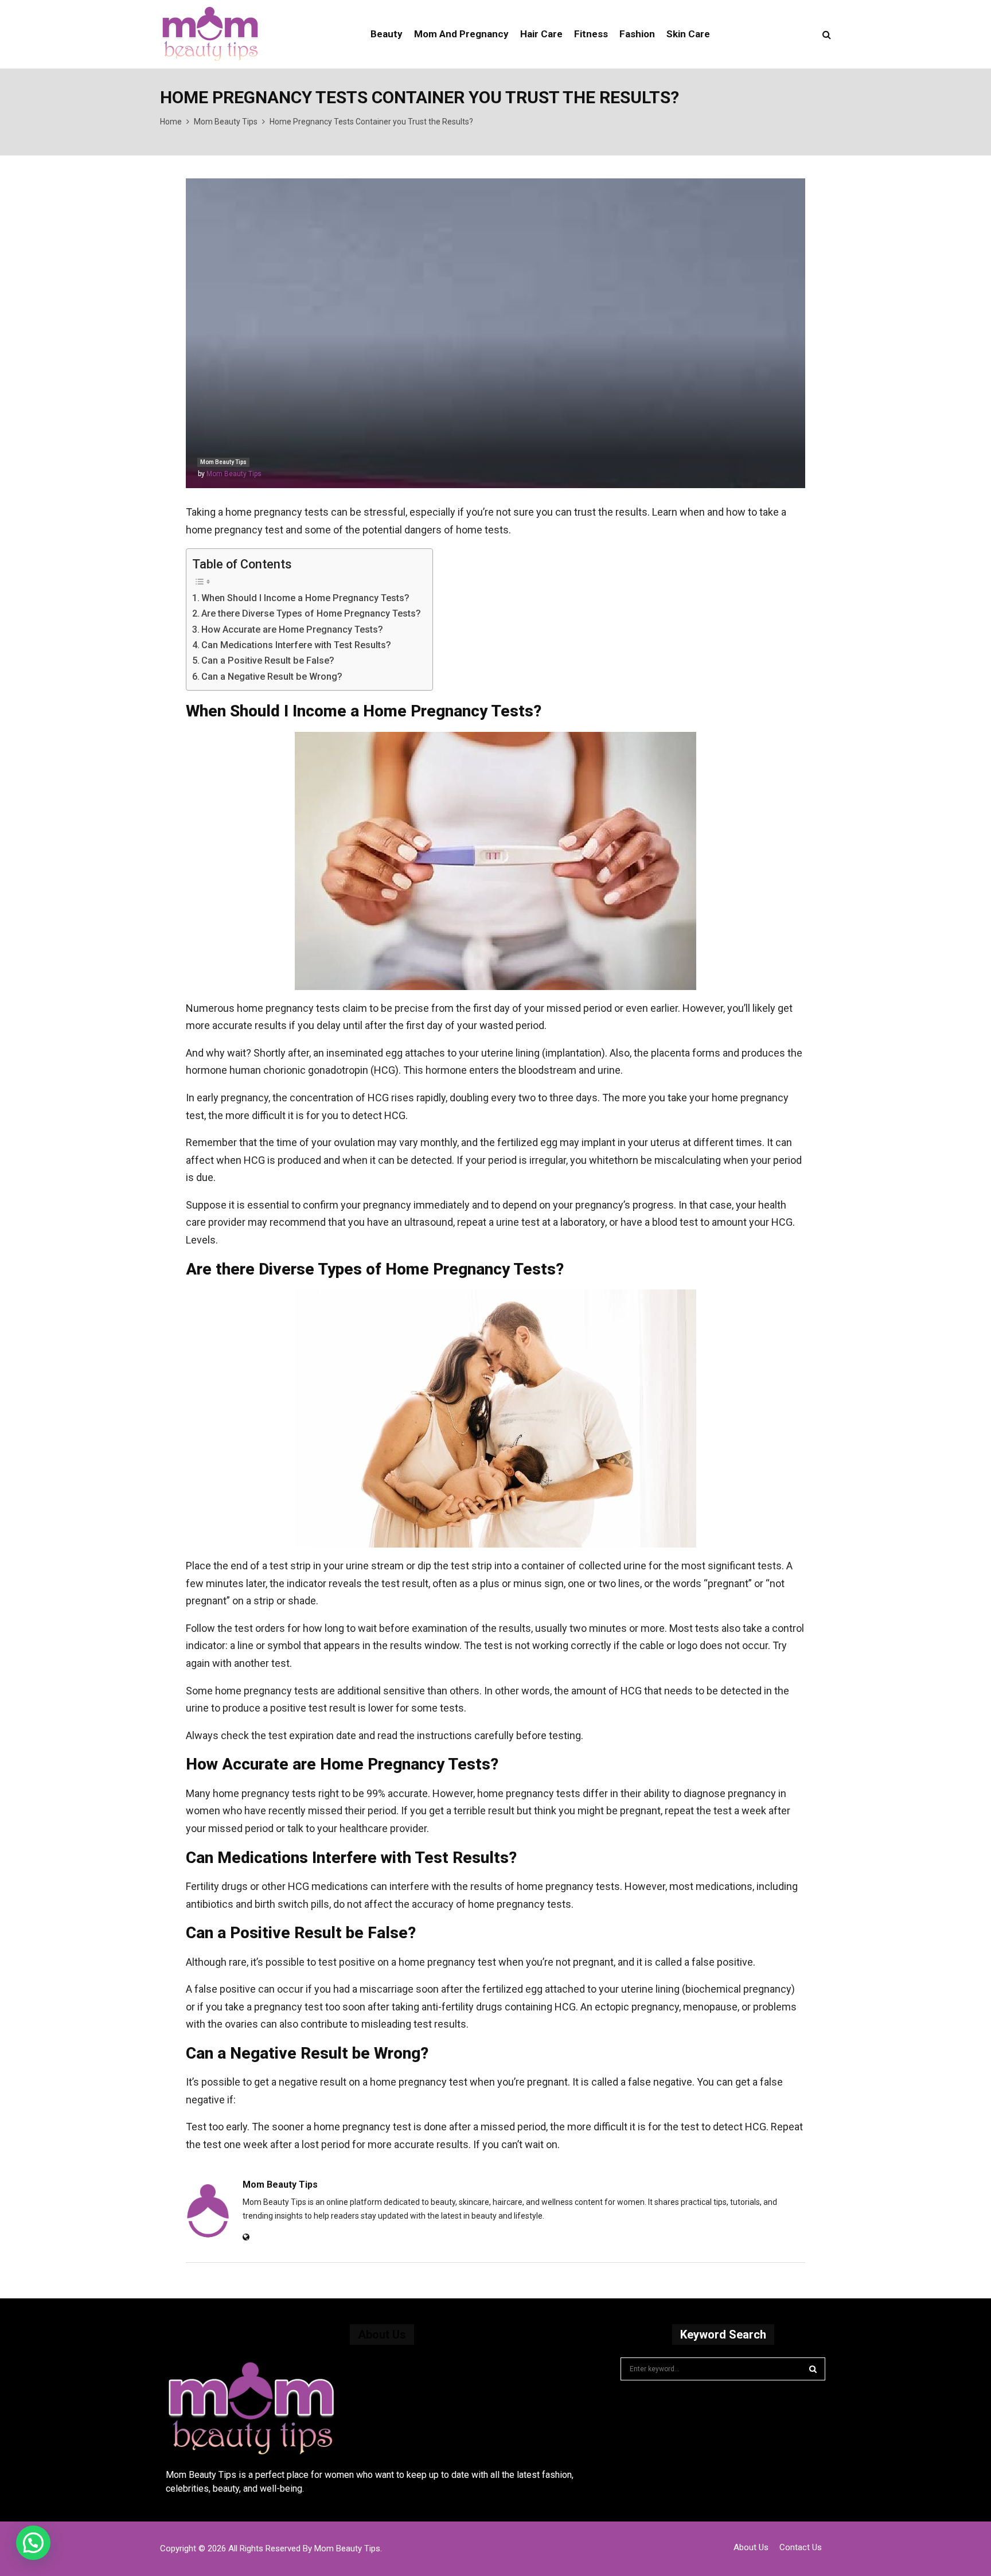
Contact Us (801, 2547)
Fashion (637, 34)
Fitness (591, 34)
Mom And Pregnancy (461, 34)
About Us (751, 2547)
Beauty (387, 34)
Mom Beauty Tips (223, 462)
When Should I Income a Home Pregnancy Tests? (305, 598)
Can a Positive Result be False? (268, 660)
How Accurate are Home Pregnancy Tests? (292, 630)
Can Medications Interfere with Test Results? (296, 645)
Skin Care (688, 34)
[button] (33, 2543)
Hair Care (541, 34)
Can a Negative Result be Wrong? (272, 677)
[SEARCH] (813, 2369)
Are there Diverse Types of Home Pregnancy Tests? (311, 613)
